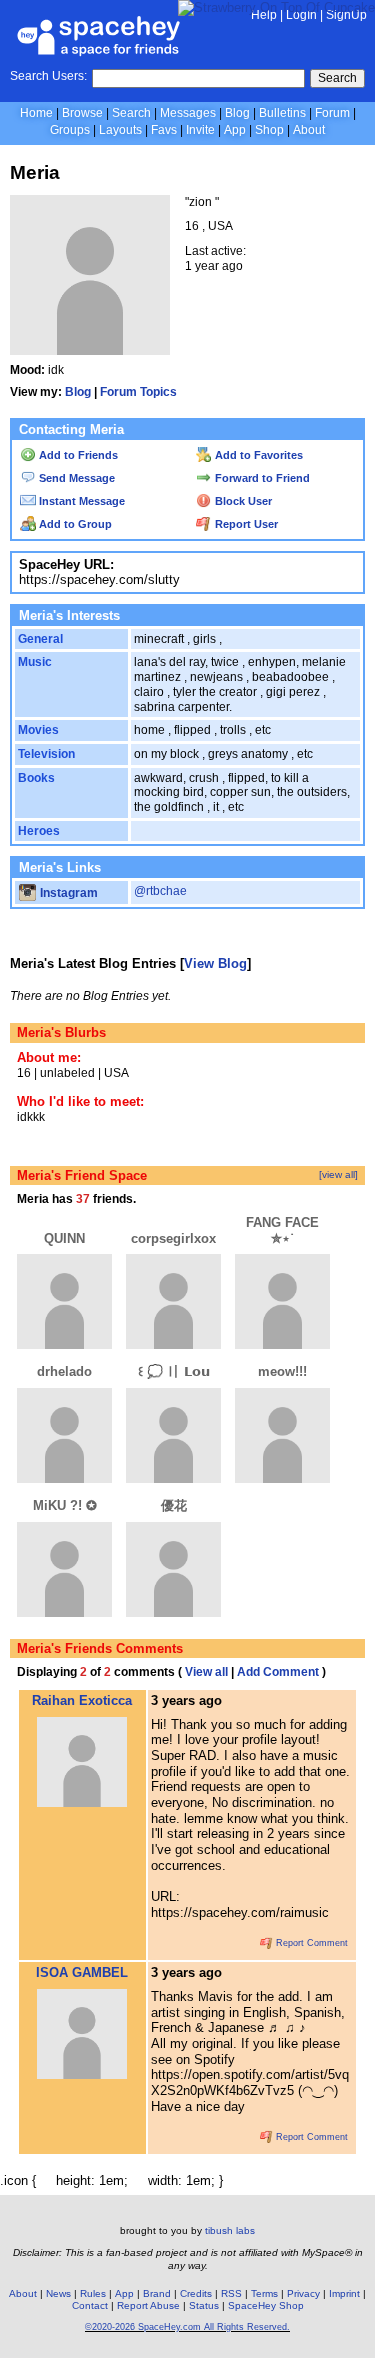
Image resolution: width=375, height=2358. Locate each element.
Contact (90, 2305)
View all (206, 1672)
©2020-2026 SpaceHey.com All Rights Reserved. (187, 2327)
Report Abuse (148, 2305)
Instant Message (80, 501)
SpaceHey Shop (266, 2305)
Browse (82, 113)
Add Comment (278, 1672)
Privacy (303, 2293)
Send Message (75, 478)
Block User (242, 501)
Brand (157, 2293)
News (58, 2293)
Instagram (67, 893)
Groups (70, 130)
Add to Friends (77, 455)
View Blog (215, 963)
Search (337, 78)
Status (204, 2305)
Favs (164, 130)
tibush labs (230, 2230)
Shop (269, 130)
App (235, 130)
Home (36, 113)
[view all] (338, 1174)
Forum (332, 113)
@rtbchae (160, 891)
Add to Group (74, 524)
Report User (245, 524)
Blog (237, 113)
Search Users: (48, 76)
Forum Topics (138, 392)
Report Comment (310, 1943)
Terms (264, 2293)
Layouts (120, 130)
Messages (188, 113)
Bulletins (282, 113)
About (309, 130)
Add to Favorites (257, 455)
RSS (231, 2293)
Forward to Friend (261, 478)
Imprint (344, 2293)
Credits (196, 2293)
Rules (93, 2293)
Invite (200, 130)
